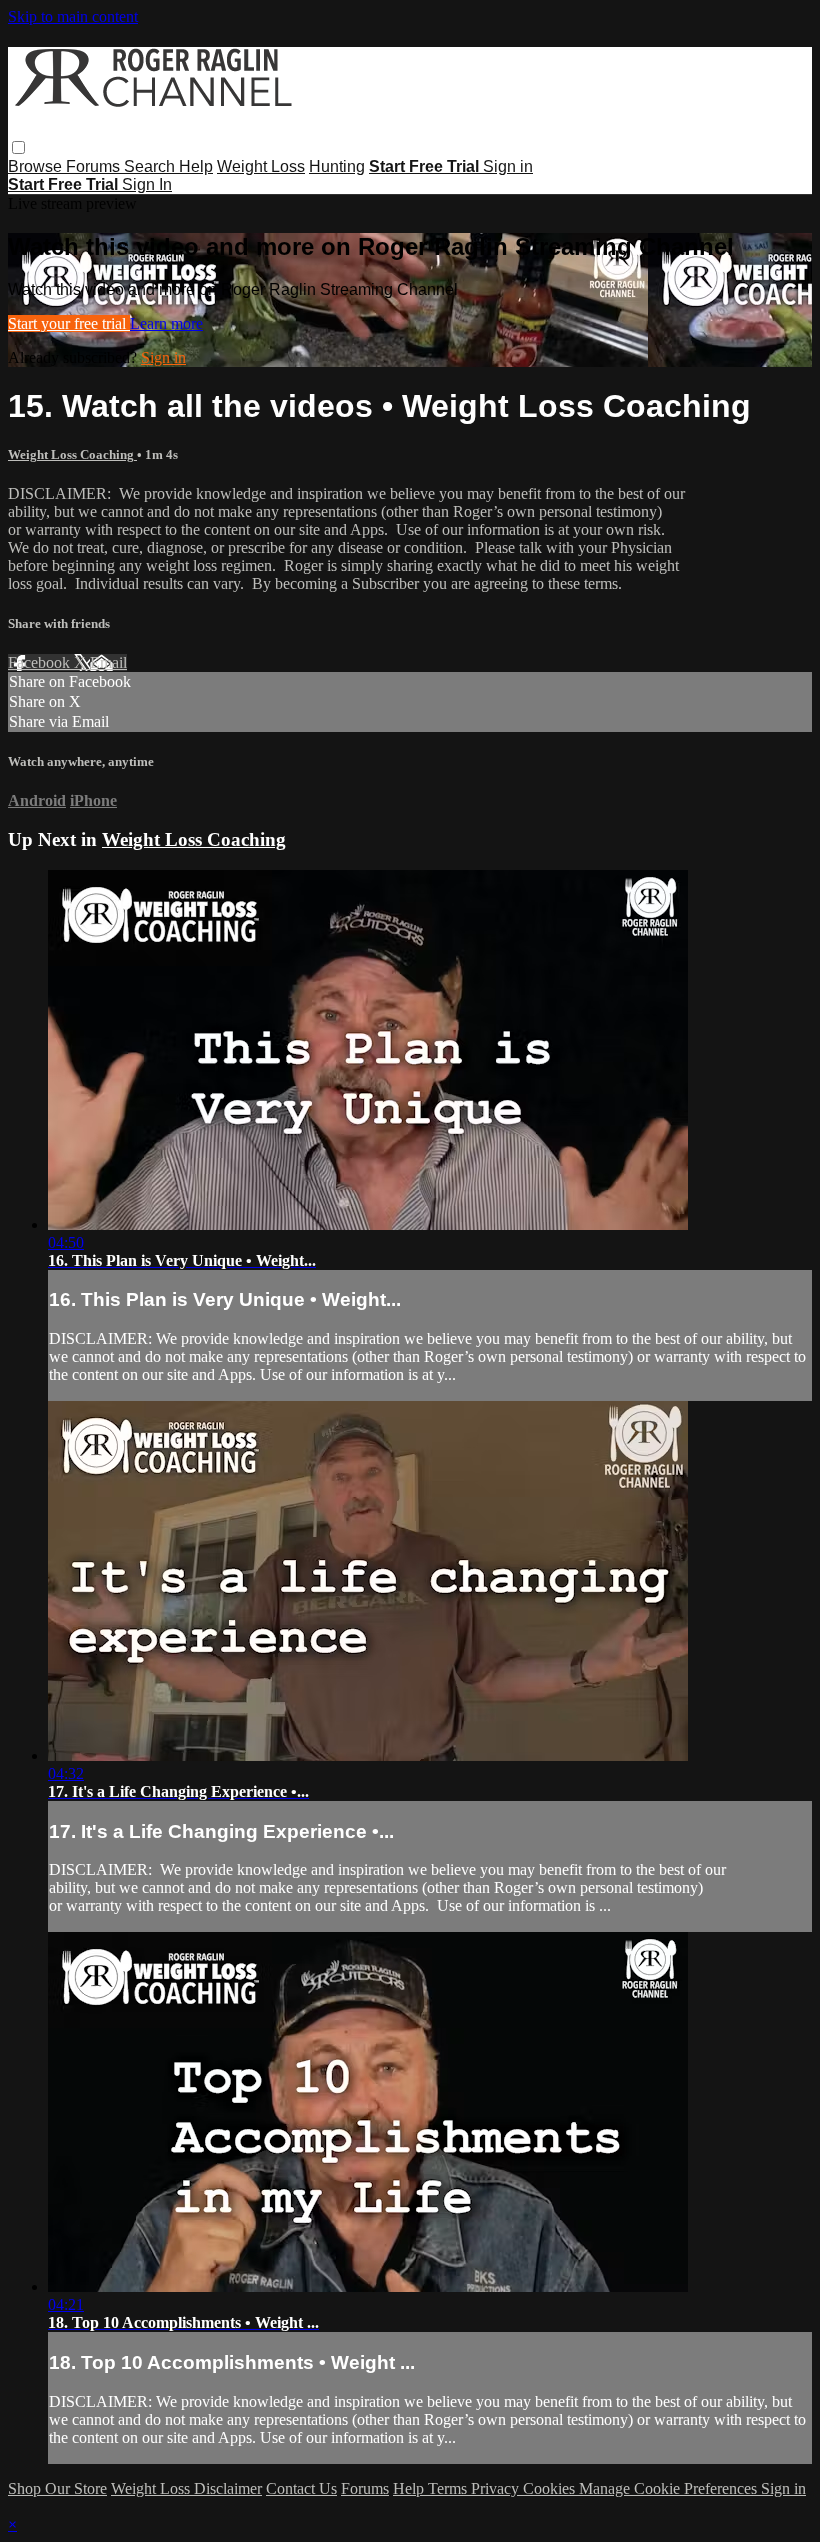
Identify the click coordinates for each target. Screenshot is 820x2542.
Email (108, 662)
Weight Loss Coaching (72, 454)
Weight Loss (261, 166)
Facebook (41, 662)
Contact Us (301, 2488)
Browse (37, 166)
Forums (95, 166)
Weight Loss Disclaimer (186, 2488)
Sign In (147, 184)
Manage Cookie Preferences (670, 2488)
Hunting (337, 166)
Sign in (508, 166)
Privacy (497, 2488)
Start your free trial (69, 323)
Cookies (551, 2488)
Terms (449, 2488)
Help (196, 166)
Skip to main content (73, 16)
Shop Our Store (57, 2488)
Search (151, 166)
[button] (18, 147)
